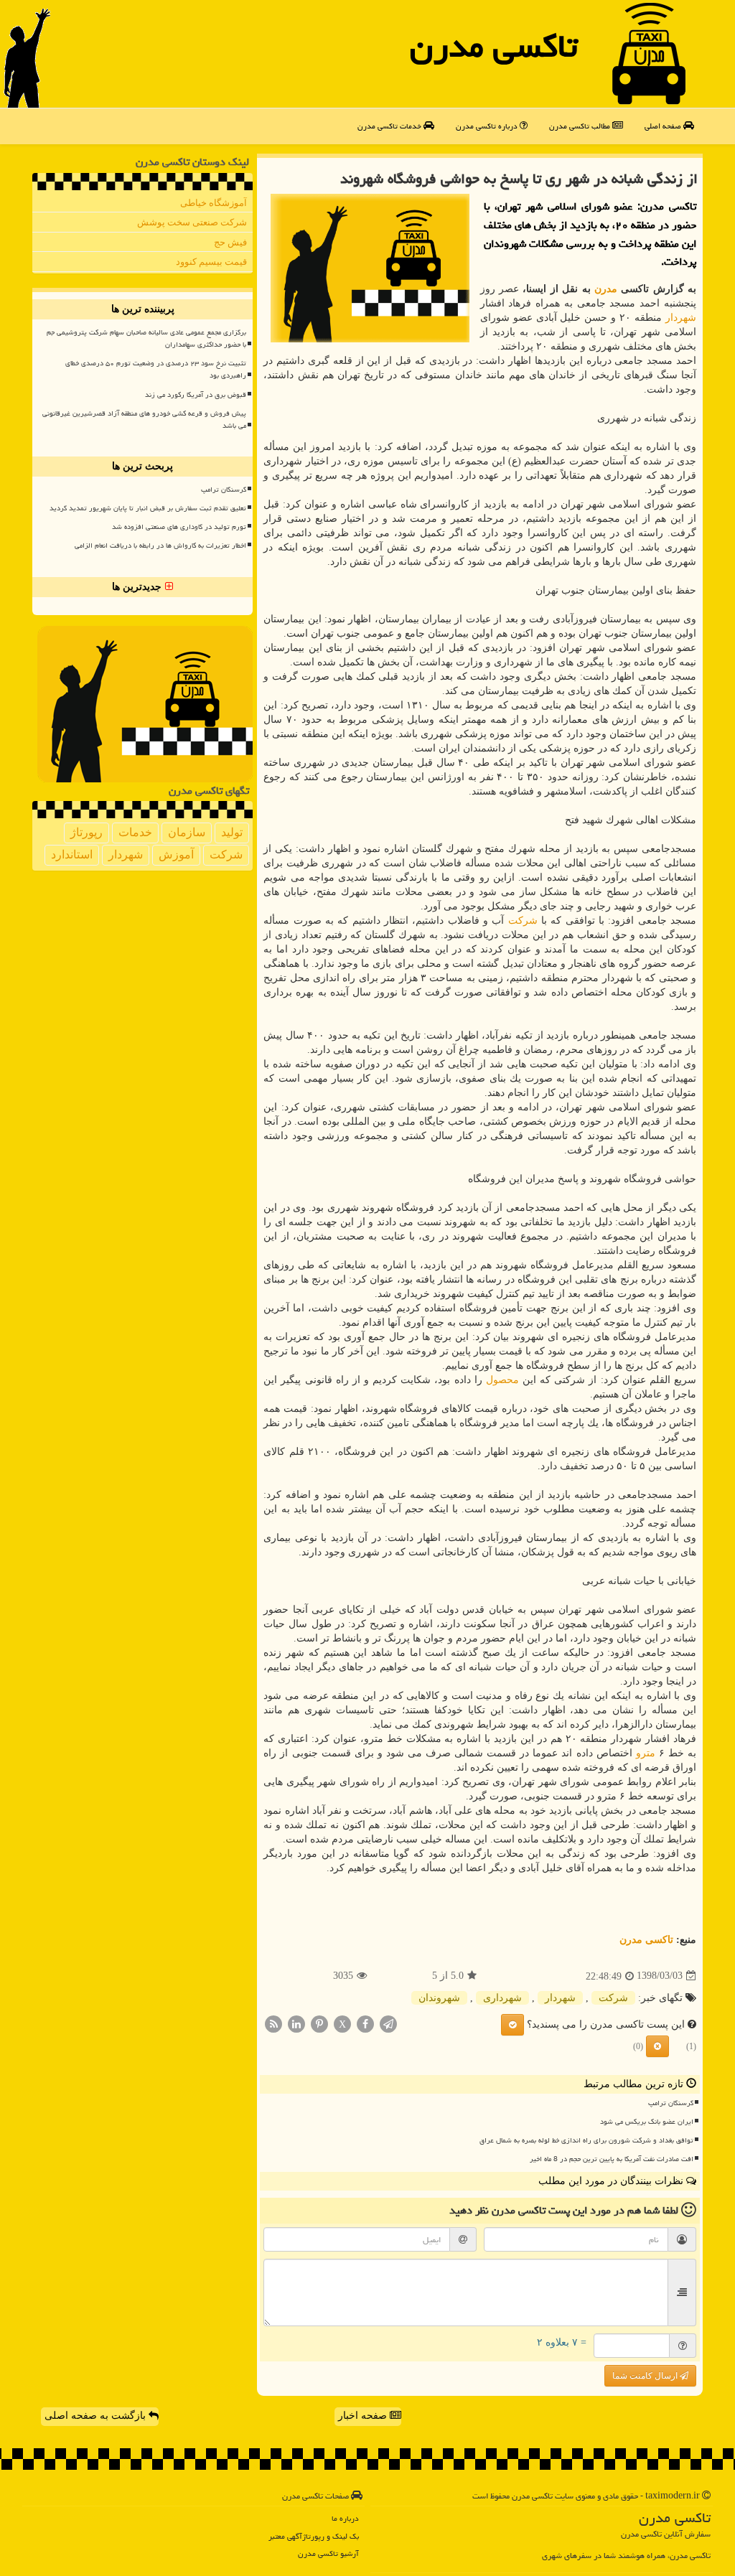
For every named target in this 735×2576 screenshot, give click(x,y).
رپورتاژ (86, 832)
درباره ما (345, 2518)
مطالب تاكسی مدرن (581, 126)
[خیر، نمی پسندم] (657, 2046)
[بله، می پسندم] (512, 2025)
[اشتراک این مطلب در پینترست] (319, 2023)
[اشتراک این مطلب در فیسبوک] (365, 2023)
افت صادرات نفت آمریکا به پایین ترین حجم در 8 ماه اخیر (612, 2159)
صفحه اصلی (664, 126)
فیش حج (230, 242)
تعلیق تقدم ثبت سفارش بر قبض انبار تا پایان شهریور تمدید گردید (148, 508)
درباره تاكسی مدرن (488, 126)
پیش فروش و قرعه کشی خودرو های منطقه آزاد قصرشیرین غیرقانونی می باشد (144, 420)
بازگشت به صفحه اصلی (97, 2416)
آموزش (176, 854)
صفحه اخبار (364, 2416)
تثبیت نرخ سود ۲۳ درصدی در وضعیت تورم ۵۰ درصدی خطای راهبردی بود (156, 369)
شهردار (681, 318)
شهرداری (502, 1998)
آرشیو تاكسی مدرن (328, 2553)
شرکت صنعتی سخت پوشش (192, 222)
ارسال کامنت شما (646, 2376)
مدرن (606, 289)
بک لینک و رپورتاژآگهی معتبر (314, 2536)
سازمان (187, 832)
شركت (523, 921)
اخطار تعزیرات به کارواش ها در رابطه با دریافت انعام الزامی (160, 545)
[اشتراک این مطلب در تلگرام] (388, 2023)
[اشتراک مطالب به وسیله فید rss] (273, 2023)
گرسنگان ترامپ (671, 2103)
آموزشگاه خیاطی (214, 203)
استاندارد (72, 854)
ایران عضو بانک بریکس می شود (647, 2122)
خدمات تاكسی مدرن (390, 126)
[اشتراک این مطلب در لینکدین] (296, 2023)
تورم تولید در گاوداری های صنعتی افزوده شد (179, 527)
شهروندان (439, 1998)
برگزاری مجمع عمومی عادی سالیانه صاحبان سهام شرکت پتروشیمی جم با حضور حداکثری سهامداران (146, 338)
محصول (502, 1380)
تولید (232, 832)
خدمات (135, 832)
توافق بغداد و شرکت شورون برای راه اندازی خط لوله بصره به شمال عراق (586, 2140)
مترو (646, 1753)
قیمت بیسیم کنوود (211, 262)
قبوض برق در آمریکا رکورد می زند (196, 395)
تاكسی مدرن (494, 46)
